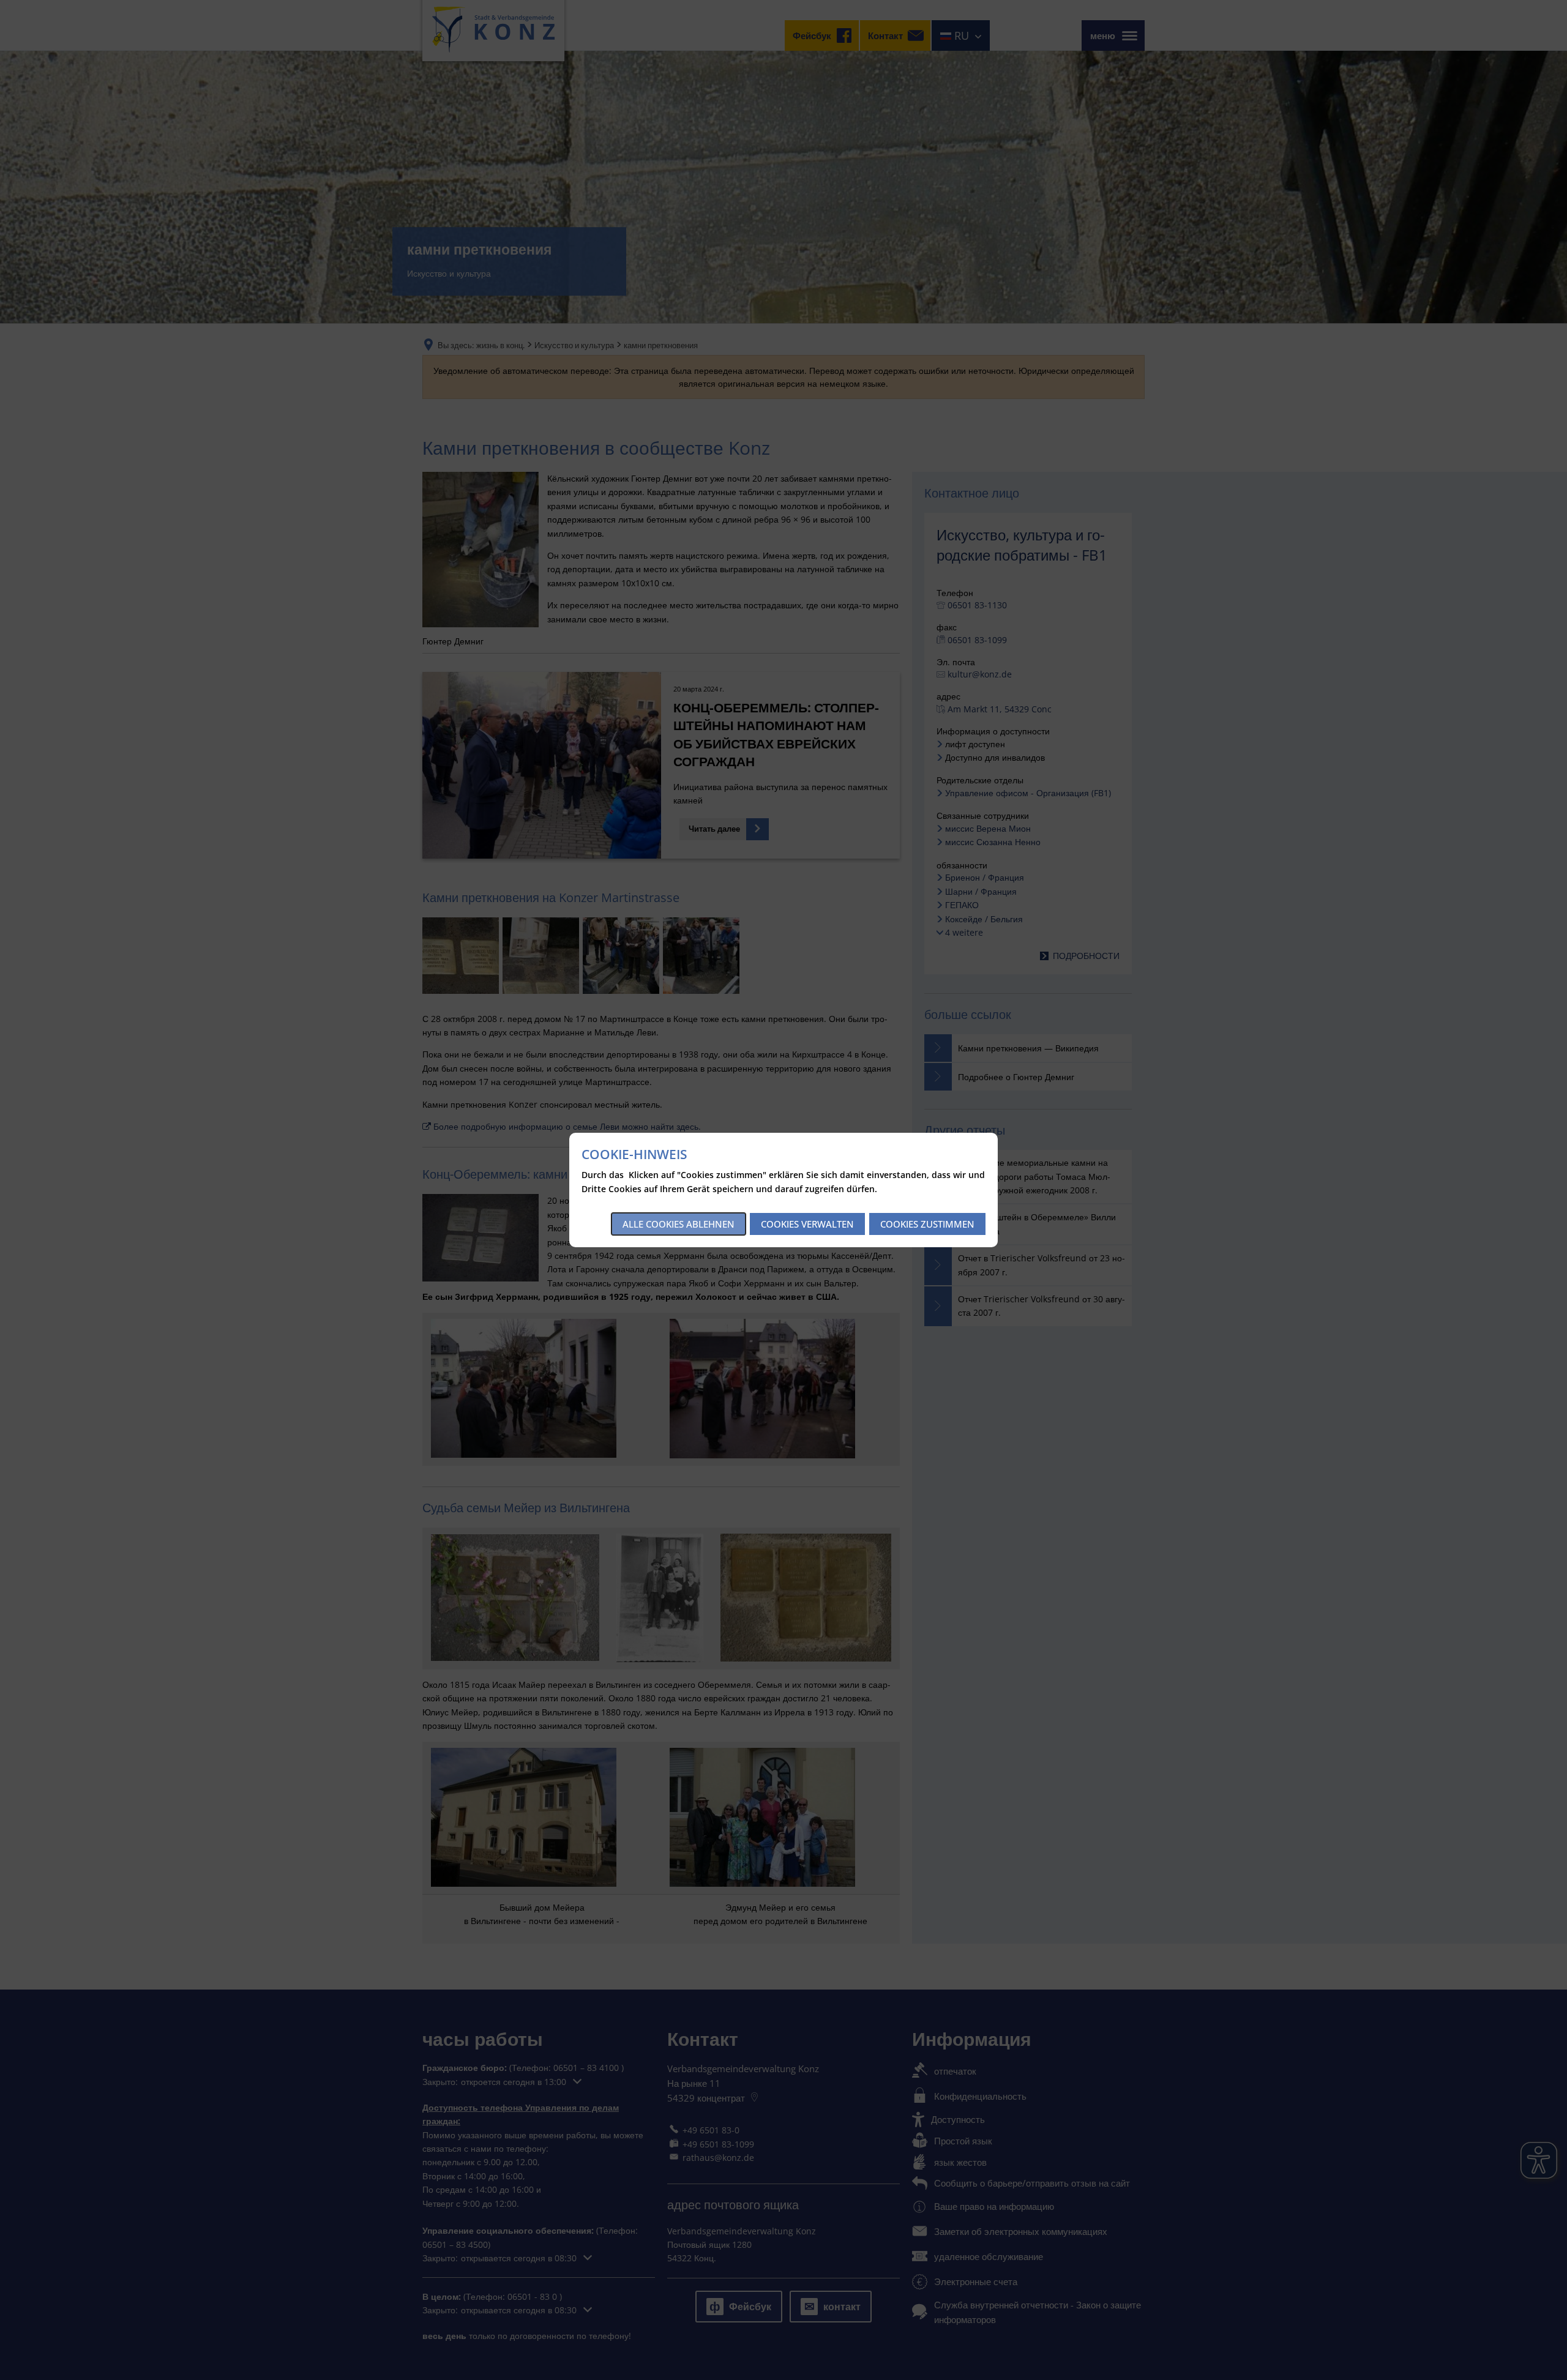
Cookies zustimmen (927, 1224)
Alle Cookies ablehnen (679, 1224)
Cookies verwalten (807, 1224)
